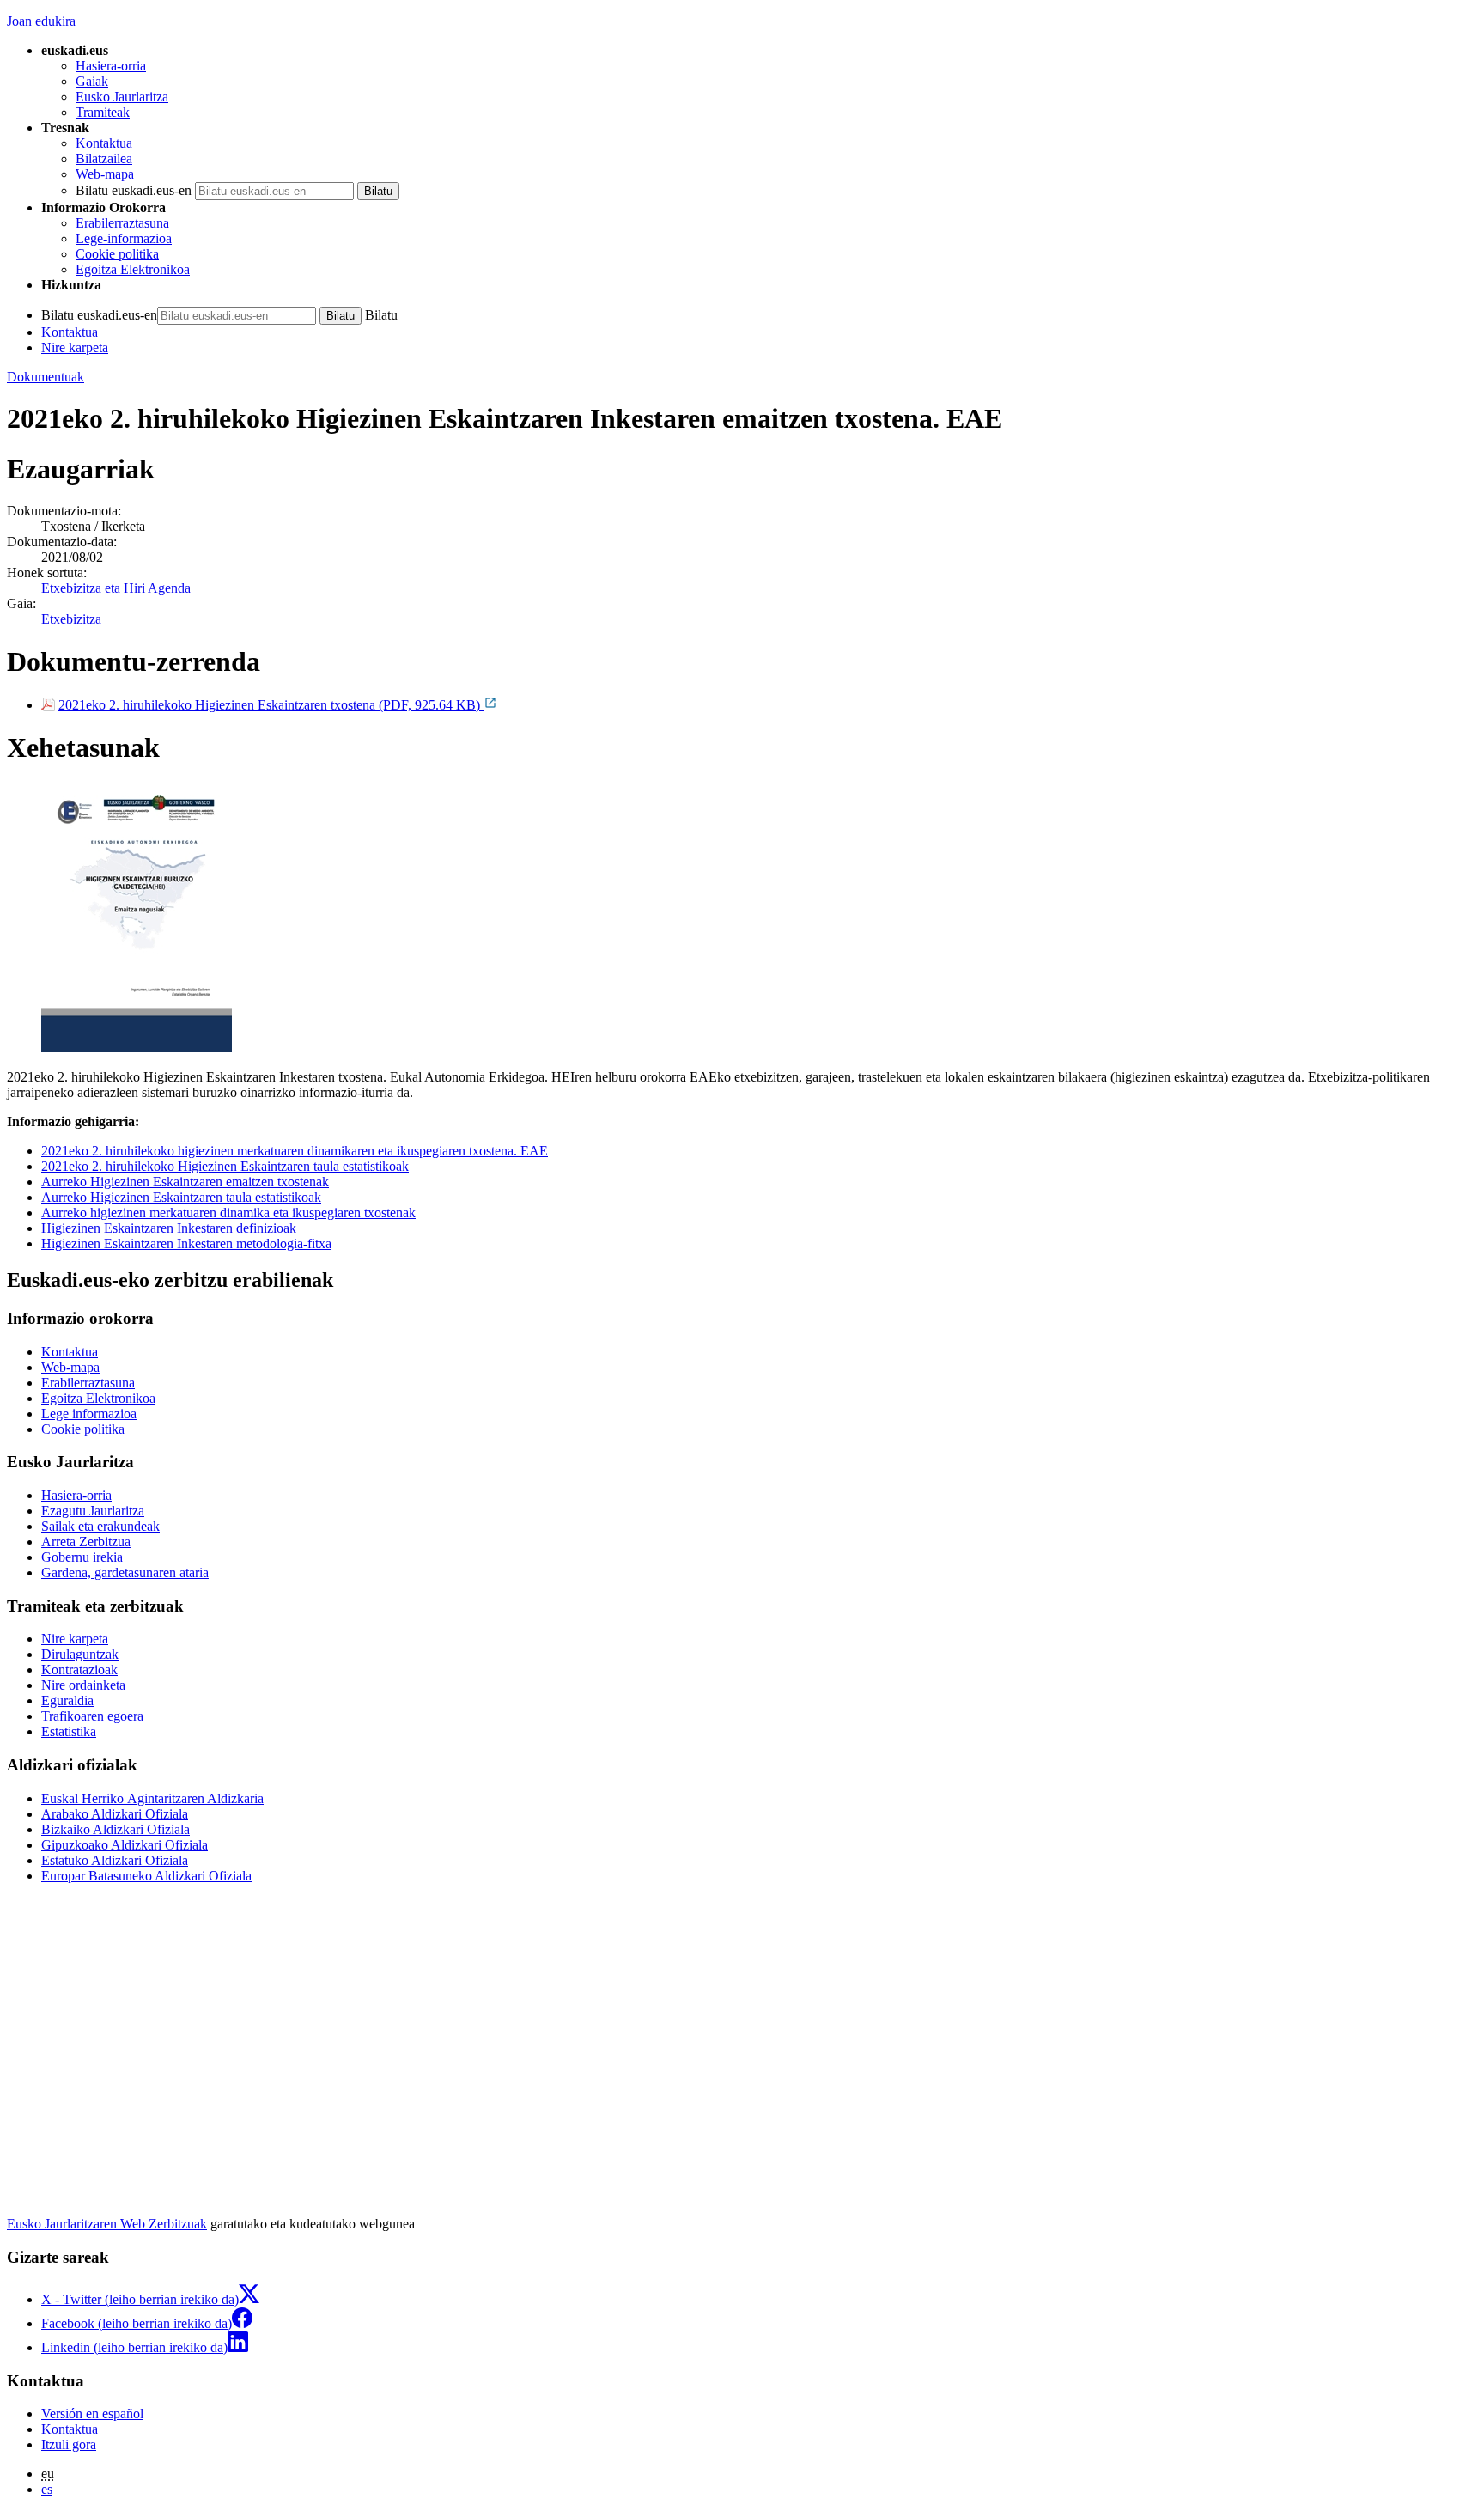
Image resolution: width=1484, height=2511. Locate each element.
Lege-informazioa (124, 238)
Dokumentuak (46, 377)
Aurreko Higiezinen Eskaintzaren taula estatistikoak (181, 1197)
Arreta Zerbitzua (86, 1542)
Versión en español (92, 2413)
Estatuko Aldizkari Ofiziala (115, 1860)
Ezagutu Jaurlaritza (93, 1511)
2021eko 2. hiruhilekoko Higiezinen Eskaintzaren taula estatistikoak (225, 1166)
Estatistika (69, 1731)
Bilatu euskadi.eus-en (134, 190)
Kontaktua (104, 143)
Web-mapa (105, 174)
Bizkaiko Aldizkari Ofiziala (116, 1829)
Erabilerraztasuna (122, 223)
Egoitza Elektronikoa (133, 269)
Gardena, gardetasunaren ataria (125, 1572)
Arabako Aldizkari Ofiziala (115, 1814)
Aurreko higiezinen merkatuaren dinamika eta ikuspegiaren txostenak (228, 1213)
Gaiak (92, 81)
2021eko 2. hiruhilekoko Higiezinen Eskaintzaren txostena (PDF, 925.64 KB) (271, 705)
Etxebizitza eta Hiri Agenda (116, 588)
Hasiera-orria (111, 66)
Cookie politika (117, 254)
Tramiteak (103, 112)
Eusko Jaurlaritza (122, 97)
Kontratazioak (79, 1670)
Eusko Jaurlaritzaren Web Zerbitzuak (107, 2224)
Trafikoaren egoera (92, 1716)
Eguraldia (67, 1700)
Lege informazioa (89, 1414)
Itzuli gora (69, 2444)
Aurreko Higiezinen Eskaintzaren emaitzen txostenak (185, 1182)
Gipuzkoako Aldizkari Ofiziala (125, 1845)
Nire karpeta (75, 347)
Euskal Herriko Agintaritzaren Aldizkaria (152, 1798)
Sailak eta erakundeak (100, 1526)
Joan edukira (41, 21)
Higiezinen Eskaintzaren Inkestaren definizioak (169, 1228)
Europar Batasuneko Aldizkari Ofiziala (146, 1876)
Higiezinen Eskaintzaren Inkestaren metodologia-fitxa (186, 1243)
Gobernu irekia (82, 1557)
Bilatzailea (104, 158)
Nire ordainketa (83, 1685)
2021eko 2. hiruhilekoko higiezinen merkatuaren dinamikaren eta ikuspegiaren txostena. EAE (295, 1151)
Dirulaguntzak (80, 1654)
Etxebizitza (71, 619)
